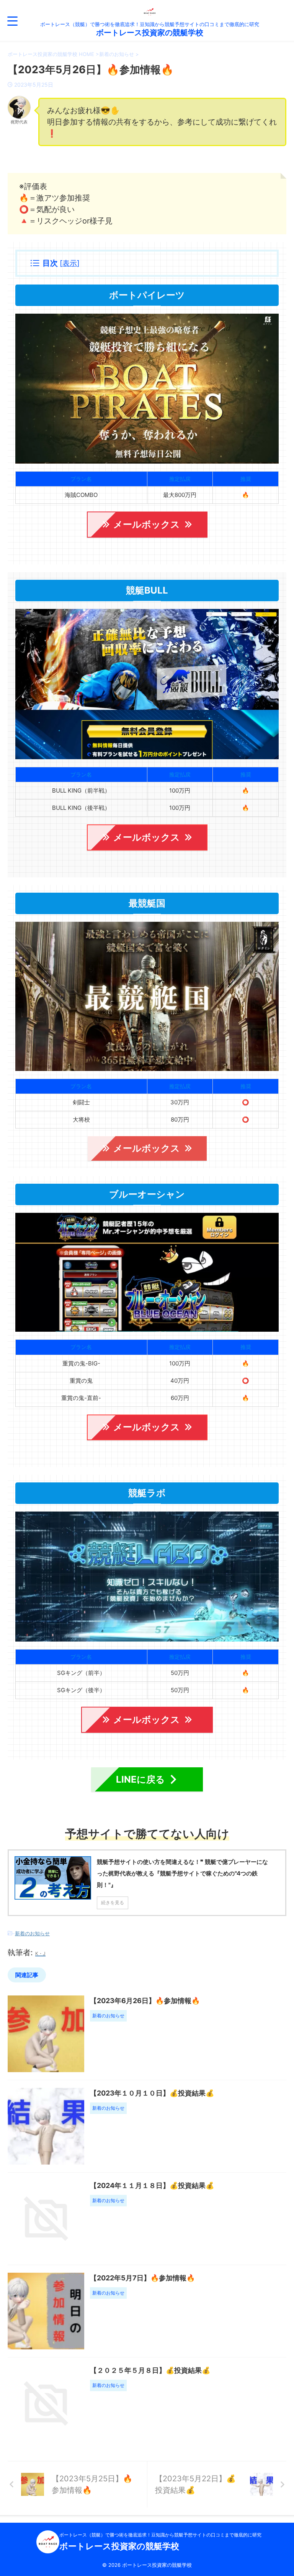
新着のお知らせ (32, 1933)
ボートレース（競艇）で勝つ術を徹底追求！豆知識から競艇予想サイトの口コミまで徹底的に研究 (160, 2535)
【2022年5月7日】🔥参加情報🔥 (142, 2278)
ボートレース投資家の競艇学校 (150, 33)
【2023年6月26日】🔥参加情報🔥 (145, 2001)
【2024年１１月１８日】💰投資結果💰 (152, 2185)
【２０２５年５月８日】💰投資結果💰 (150, 2370)
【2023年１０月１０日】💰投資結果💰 (152, 2093)
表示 (70, 263)
